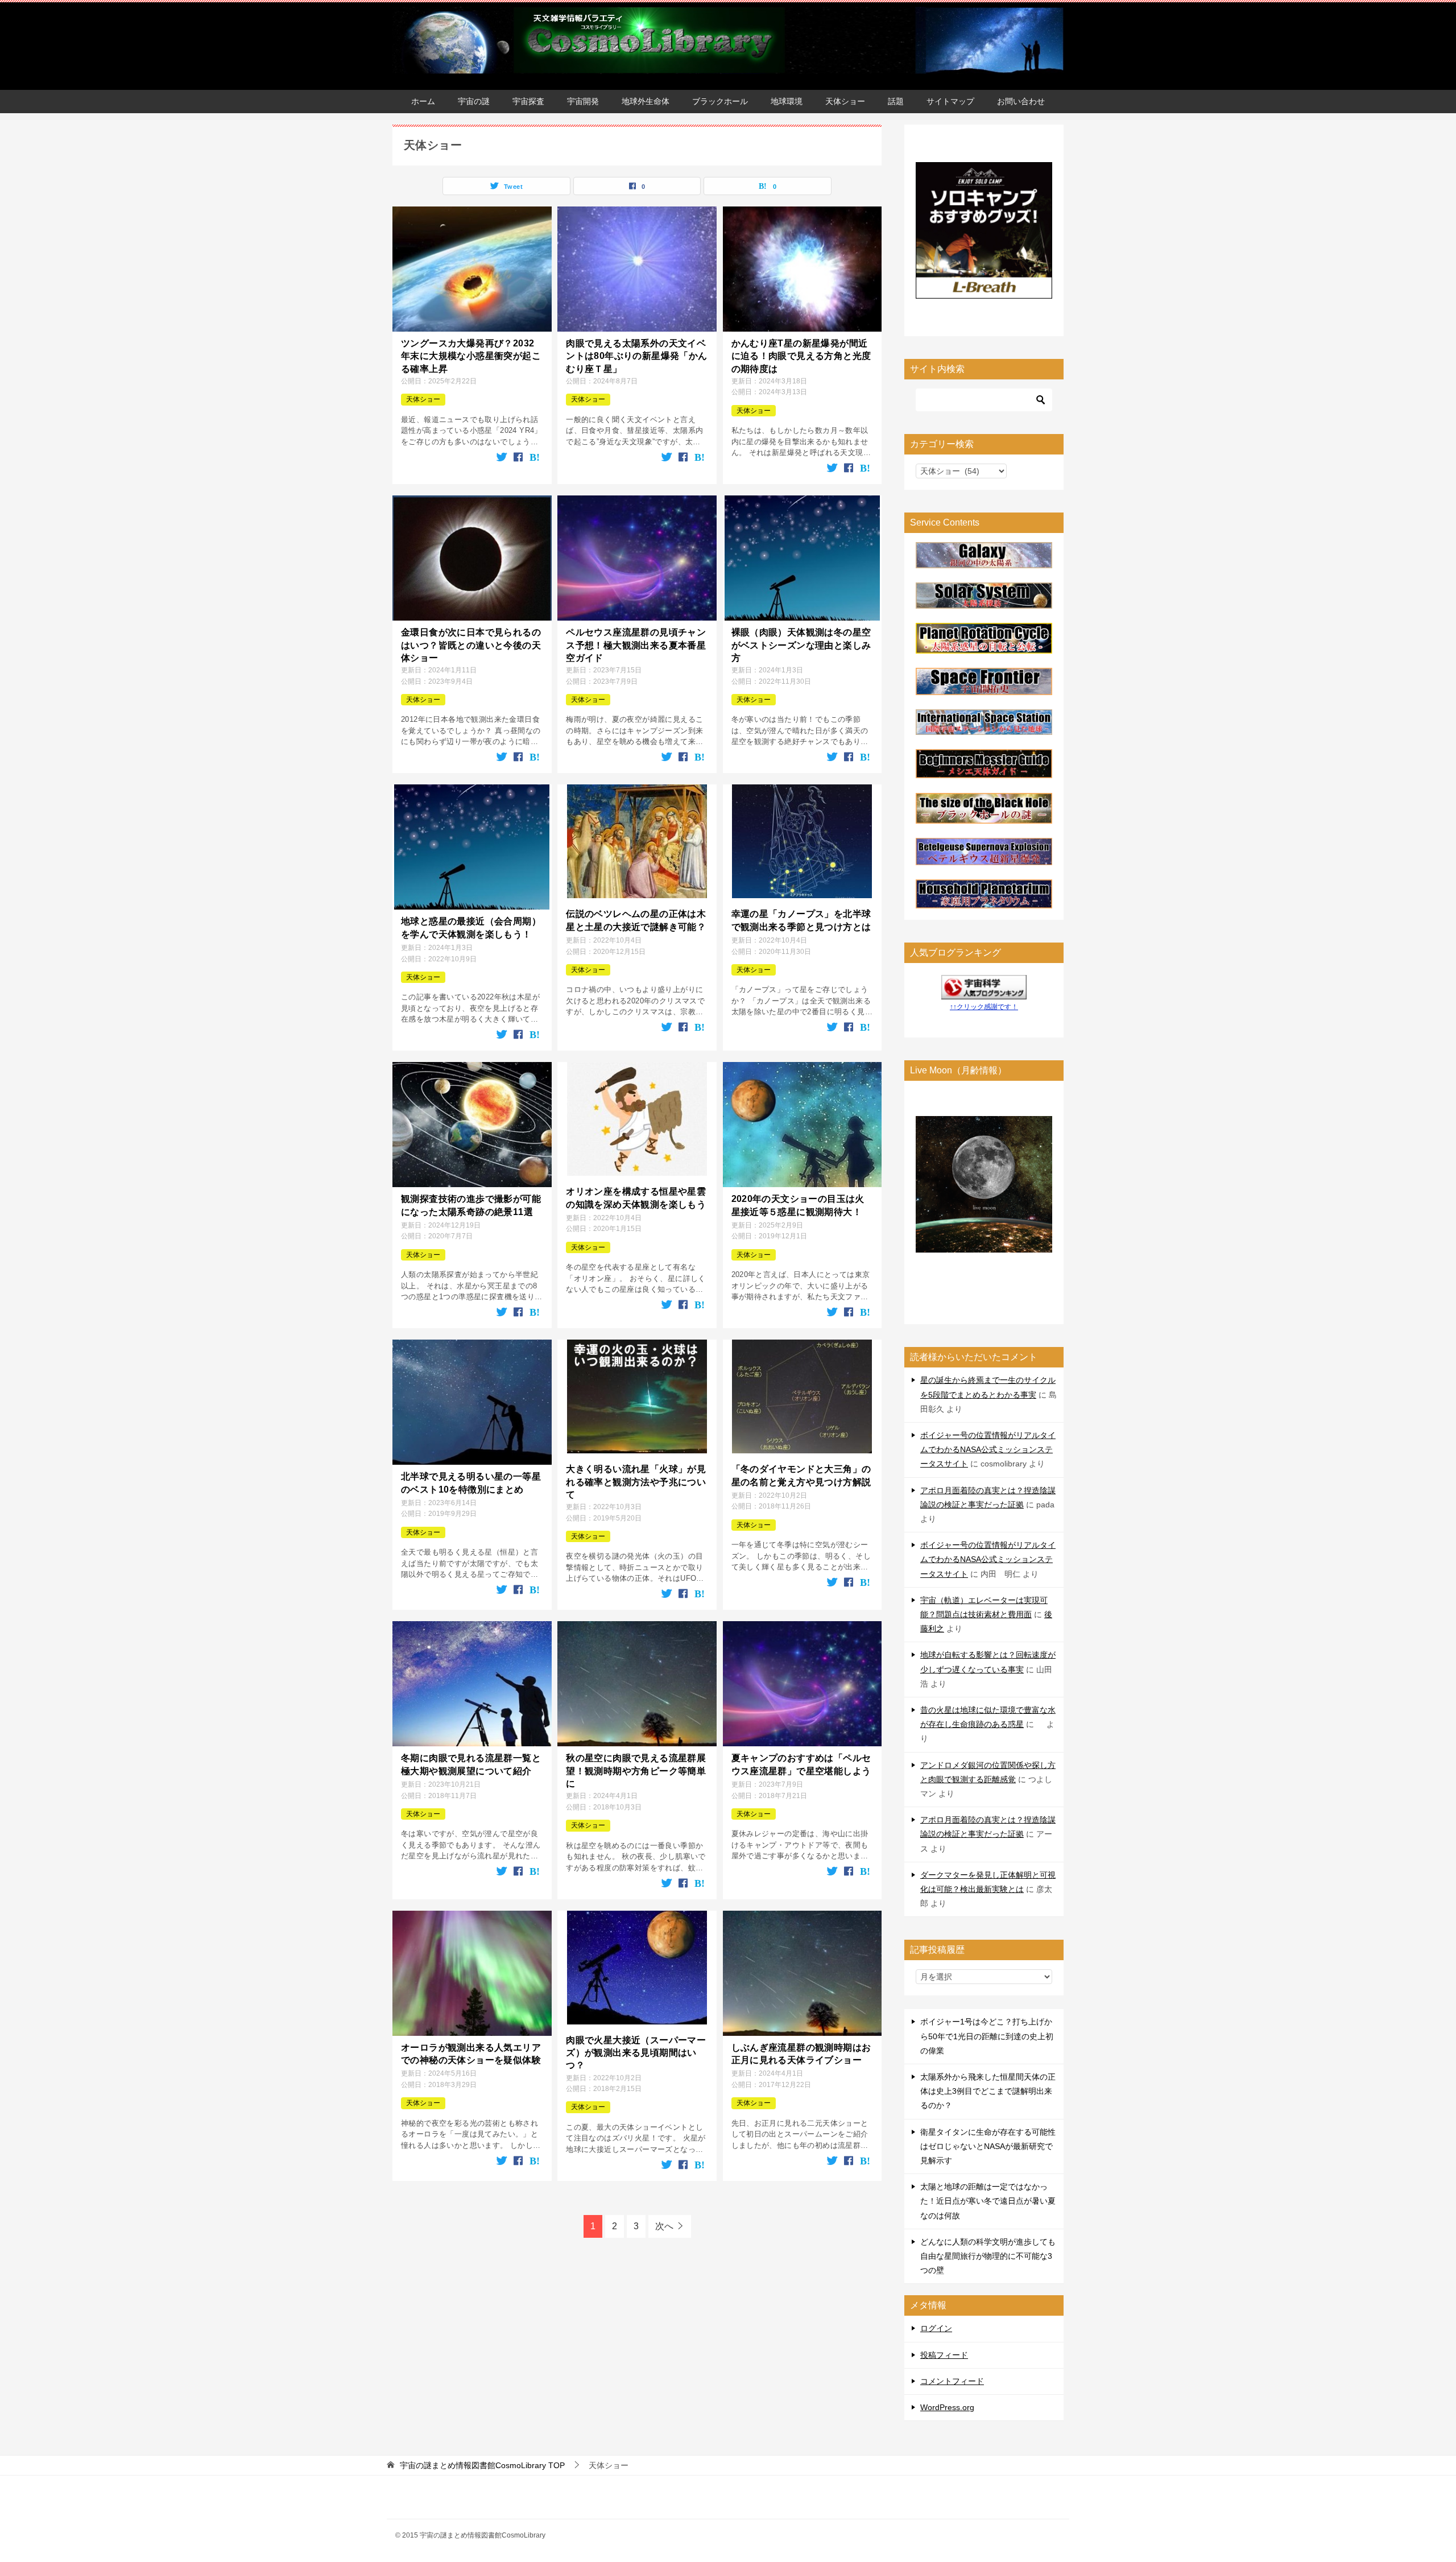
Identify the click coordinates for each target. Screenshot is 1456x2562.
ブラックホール (720, 101)
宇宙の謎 (474, 101)
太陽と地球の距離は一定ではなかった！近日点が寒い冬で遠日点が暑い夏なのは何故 (988, 2201)
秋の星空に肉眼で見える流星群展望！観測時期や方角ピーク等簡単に (636, 1771)
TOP (482, 2465)
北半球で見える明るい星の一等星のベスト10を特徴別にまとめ (471, 1483)
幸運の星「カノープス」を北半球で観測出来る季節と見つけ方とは (801, 920)
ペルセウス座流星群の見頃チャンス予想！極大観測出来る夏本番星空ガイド (636, 645)
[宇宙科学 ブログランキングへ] (984, 991)
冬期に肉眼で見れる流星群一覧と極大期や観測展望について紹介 (471, 1764)
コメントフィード (952, 2381)
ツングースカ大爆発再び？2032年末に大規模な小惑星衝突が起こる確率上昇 (471, 356)
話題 (896, 101)
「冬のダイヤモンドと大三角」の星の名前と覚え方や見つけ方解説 (801, 1475)
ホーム (423, 101)
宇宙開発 (583, 101)
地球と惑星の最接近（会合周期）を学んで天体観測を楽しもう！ (471, 927)
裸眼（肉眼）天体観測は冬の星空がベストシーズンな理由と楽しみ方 (801, 645)
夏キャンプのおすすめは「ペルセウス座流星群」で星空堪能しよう (801, 1764)
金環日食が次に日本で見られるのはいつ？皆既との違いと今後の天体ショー (471, 645)
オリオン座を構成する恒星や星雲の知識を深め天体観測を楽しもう (636, 1198)
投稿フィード (944, 2355)
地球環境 (787, 101)
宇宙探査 (528, 101)
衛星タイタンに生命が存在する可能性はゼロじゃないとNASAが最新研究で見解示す (988, 2146)
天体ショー (845, 101)
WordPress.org (947, 2407)
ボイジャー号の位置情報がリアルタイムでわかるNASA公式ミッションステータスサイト (988, 1449)
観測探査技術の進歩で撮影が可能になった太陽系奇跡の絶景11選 (471, 1205)
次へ (664, 2226)
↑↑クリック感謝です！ (984, 1007)
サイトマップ (950, 101)
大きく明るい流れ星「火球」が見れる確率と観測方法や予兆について (636, 1482)
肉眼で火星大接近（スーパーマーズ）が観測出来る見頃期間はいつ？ (636, 2053)
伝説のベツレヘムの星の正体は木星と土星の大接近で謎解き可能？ (636, 920)
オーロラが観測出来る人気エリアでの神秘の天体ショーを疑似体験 (471, 2054)
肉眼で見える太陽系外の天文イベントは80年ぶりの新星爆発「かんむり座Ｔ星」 (636, 356)
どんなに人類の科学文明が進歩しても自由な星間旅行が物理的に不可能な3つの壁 (988, 2256)
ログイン (936, 2328)
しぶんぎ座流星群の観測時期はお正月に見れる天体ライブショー (801, 2054)
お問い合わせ (1021, 101)
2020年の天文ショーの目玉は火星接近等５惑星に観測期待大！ (798, 1205)
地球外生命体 (646, 101)
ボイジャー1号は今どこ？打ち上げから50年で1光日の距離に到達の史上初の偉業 (987, 2036)
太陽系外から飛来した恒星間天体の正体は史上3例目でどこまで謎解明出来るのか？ (988, 2091)
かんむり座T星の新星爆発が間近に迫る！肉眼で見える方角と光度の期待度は (801, 356)
